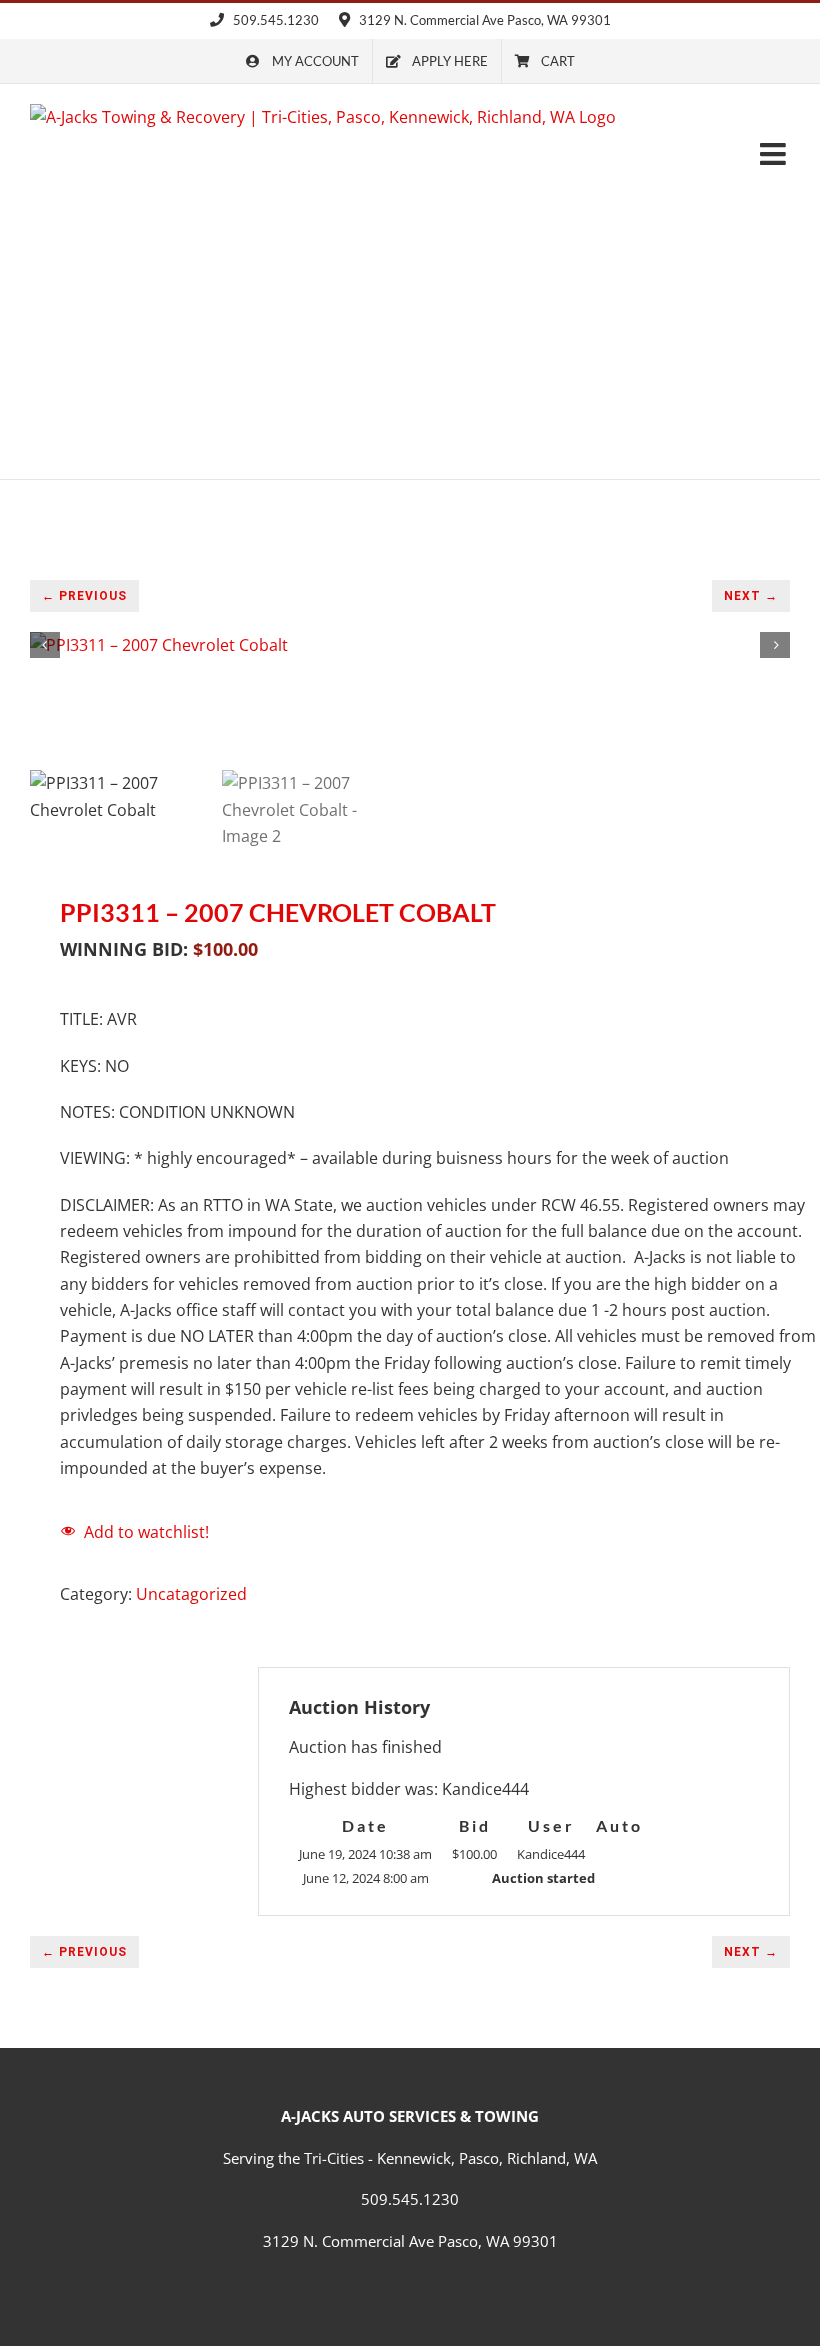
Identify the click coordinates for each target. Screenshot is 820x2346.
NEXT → (751, 596)
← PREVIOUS (84, 596)
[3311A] (410, 645)
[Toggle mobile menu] (775, 154)
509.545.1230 (274, 20)
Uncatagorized (191, 1594)
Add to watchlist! (146, 1532)
